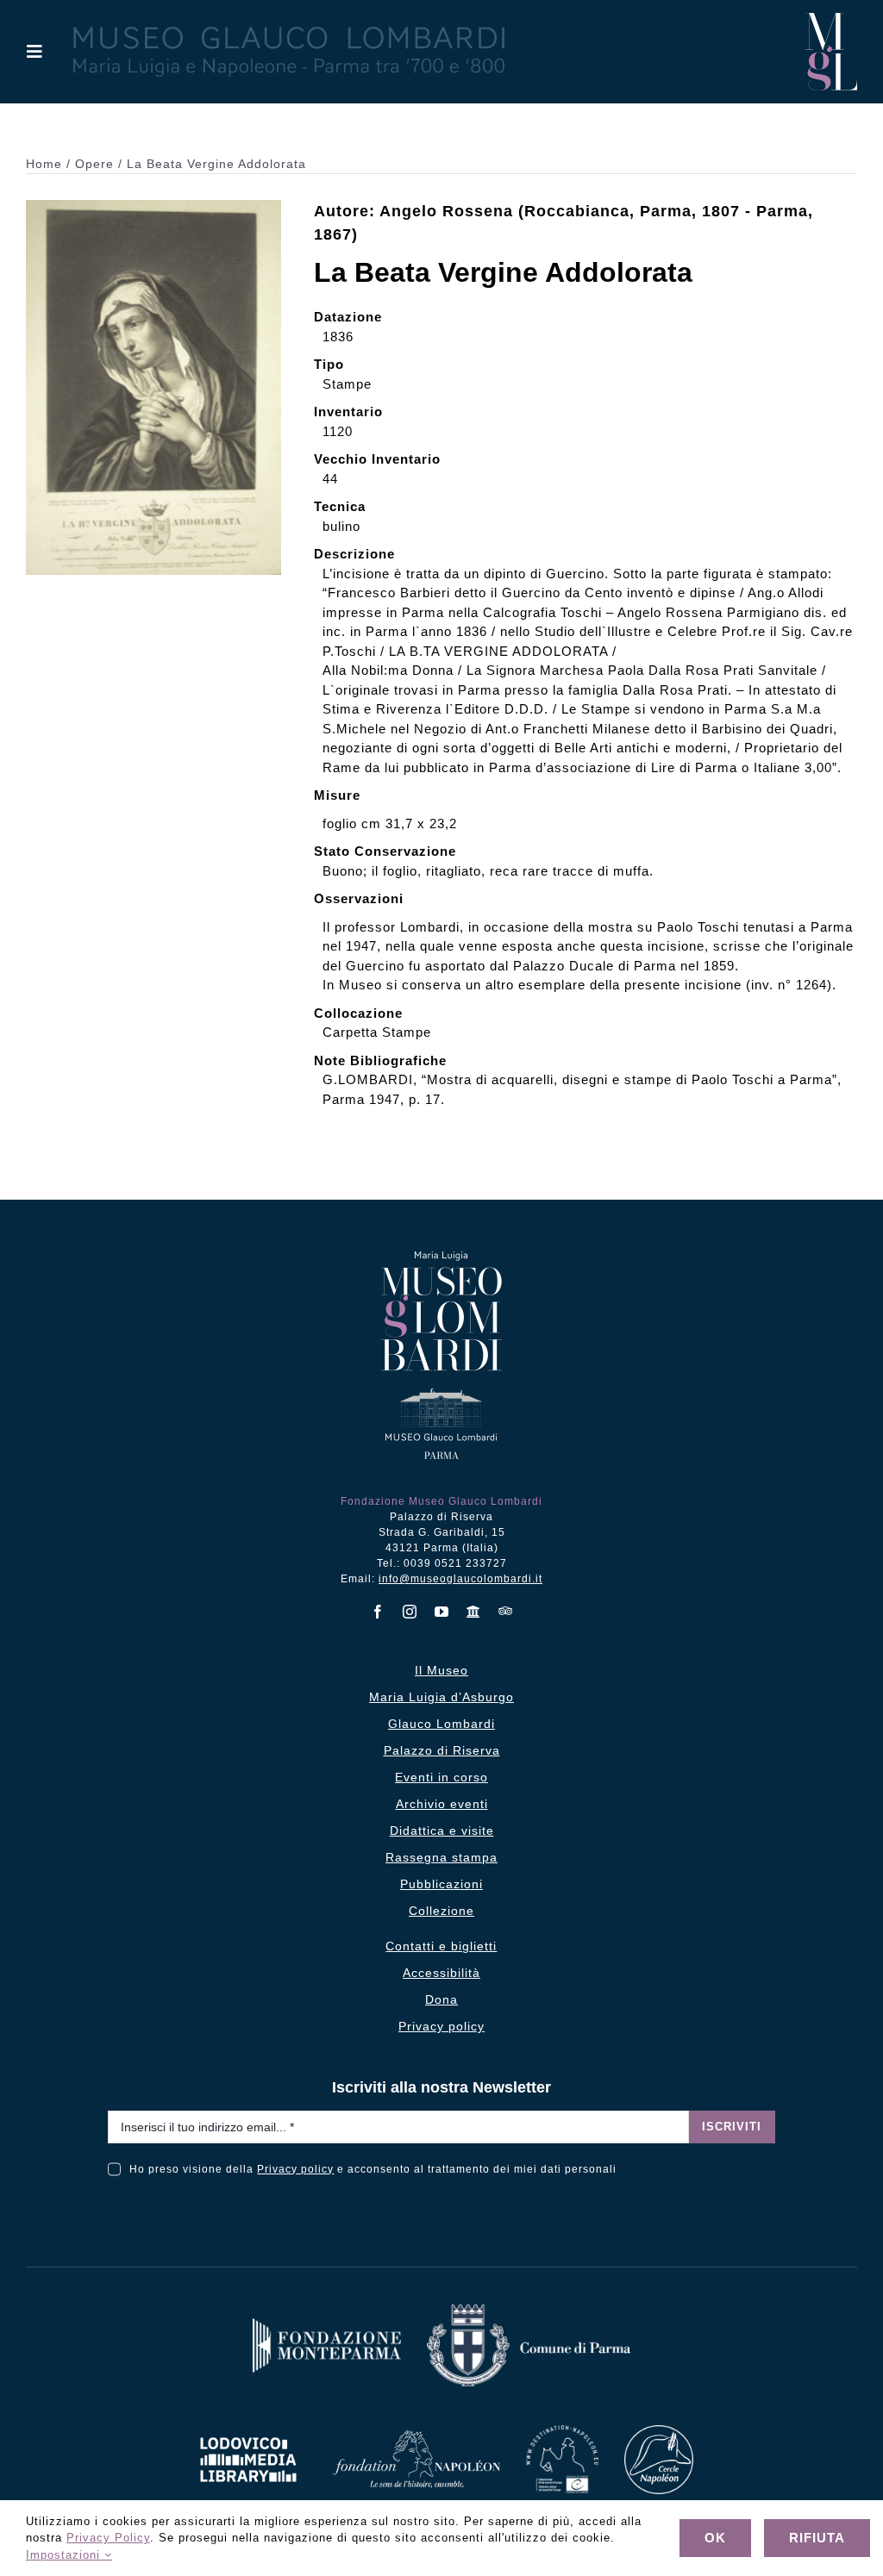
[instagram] (410, 1612)
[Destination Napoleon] (562, 2432)
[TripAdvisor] (506, 1611)
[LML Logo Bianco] (248, 2433)
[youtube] (442, 1612)
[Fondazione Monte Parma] (327, 2325)
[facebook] (378, 1612)
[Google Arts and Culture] (474, 1612)
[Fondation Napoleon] (416, 2437)
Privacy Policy (108, 2538)
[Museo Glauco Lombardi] (831, 19)
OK (715, 2538)
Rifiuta (817, 2538)
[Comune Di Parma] (529, 2311)
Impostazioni (65, 2555)
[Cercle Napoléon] (659, 2432)
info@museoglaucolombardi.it (460, 1579)
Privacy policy (295, 2169)
